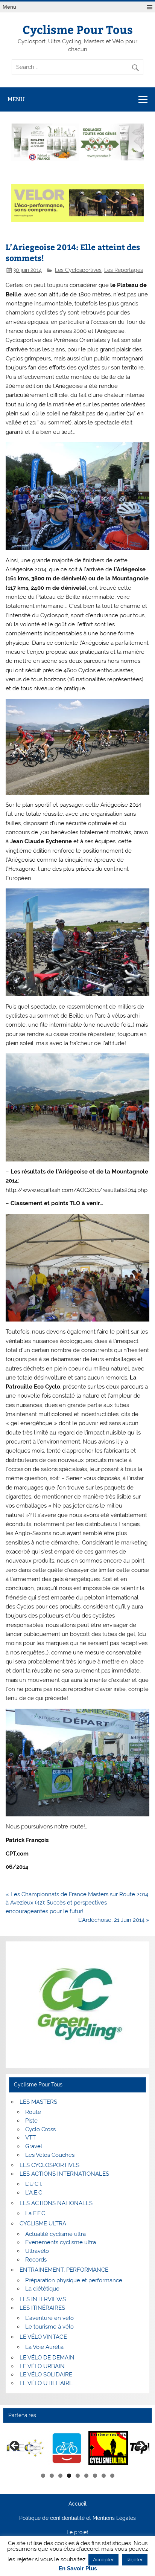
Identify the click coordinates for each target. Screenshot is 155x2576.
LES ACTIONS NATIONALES (56, 2203)
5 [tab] (78, 2476)
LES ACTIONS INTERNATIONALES (64, 2174)
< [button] (15, 2446)
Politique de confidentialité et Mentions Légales (77, 2518)
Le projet (77, 2533)
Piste (31, 2121)
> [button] (140, 2446)
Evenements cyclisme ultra (61, 2242)
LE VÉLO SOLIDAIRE (46, 2375)
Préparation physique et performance (74, 2280)
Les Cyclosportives (78, 270)
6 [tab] (86, 2476)
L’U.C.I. (34, 2184)
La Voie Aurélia (44, 2347)
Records (36, 2260)
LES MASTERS (38, 2102)
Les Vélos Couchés (50, 2155)
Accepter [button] (103, 2560)
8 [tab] (104, 2476)
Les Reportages (124, 270)
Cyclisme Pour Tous (78, 29)
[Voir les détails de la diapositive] (25, 2448)
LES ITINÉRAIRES (42, 2308)
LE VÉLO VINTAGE (43, 2337)
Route (33, 2112)
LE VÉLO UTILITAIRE (46, 2383)
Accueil (77, 2504)
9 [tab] (112, 2476)
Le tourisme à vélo (49, 2327)
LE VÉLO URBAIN (42, 2366)
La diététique (42, 2289)
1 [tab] (43, 2476)
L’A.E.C (34, 2193)
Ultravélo (37, 2251)
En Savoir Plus (78, 2569)
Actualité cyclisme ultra (55, 2234)
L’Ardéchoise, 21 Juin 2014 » (114, 1920)
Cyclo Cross (40, 2129)
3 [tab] (60, 2476)
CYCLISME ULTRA (43, 2223)
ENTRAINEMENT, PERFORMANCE (64, 2270)
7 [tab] (95, 2476)
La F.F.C (35, 2213)
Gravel (34, 2146)
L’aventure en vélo (49, 2318)
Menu (9, 7)
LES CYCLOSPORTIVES (49, 2165)
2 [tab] (52, 2476)
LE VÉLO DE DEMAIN (47, 2358)
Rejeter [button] (135, 2560)
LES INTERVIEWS (43, 2299)
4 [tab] (69, 2476)
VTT (30, 2138)
